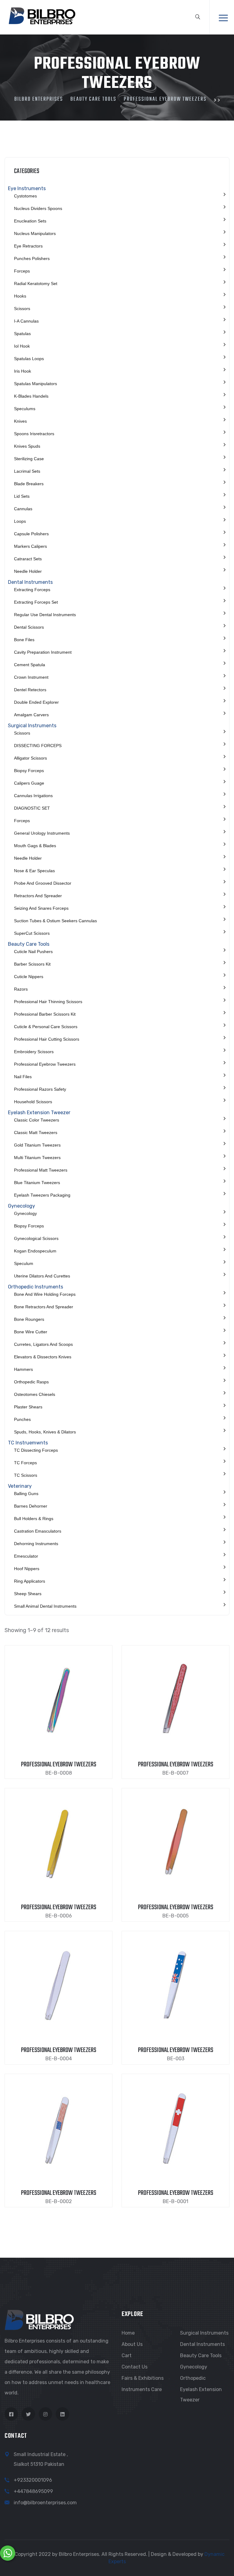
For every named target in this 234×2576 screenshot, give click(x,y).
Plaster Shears (28, 1407)
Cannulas (23, 509)
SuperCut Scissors (32, 933)
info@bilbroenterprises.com (45, 2503)
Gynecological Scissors (36, 1238)
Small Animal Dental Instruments (45, 1606)
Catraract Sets (28, 559)
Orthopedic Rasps (31, 1382)
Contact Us (135, 2367)
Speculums (25, 409)
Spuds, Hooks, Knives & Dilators (45, 1432)
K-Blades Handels (31, 396)
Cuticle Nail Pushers (33, 952)
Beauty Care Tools (29, 944)
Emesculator (26, 1556)
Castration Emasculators (38, 1531)
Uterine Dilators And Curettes (42, 1276)
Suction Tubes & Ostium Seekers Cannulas (55, 921)
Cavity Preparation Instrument (43, 652)
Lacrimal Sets (27, 471)
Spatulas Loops (29, 359)
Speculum (24, 1263)
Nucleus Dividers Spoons (38, 208)
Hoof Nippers (27, 1569)
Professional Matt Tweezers (41, 1170)
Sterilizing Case (29, 459)
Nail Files (23, 1077)
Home (128, 2333)
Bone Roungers (29, 1319)
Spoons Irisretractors (34, 434)
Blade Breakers (29, 484)
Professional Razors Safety (40, 1089)
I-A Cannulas (26, 321)
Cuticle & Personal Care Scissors (46, 1027)
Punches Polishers (32, 258)
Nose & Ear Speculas (34, 871)
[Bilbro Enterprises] (41, 15)
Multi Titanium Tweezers (37, 1158)
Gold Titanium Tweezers (37, 1145)
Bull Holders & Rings (34, 1519)
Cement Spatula (30, 665)
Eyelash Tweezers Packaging (42, 1195)
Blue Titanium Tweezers (37, 1183)
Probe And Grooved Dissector (43, 883)
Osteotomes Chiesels (35, 1394)
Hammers (23, 1369)
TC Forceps (25, 1463)
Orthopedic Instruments (35, 1287)
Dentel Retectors (30, 690)
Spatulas (22, 334)
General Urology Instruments (42, 833)
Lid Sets (22, 496)
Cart (127, 2356)
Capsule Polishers (31, 534)
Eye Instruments (27, 188)
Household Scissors (33, 1102)
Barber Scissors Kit (32, 964)
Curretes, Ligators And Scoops (43, 1344)
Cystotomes (25, 196)
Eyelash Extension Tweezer (39, 1113)
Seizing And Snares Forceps (41, 908)
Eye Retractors (28, 246)
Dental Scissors (29, 627)
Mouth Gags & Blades (35, 846)
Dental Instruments (30, 582)
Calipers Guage (29, 783)
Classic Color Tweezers (37, 1120)
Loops (20, 521)
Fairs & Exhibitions (143, 2378)
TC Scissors (26, 1475)
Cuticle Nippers (29, 977)
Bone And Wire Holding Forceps (45, 1294)
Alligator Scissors (30, 758)
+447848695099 (33, 2491)
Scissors (22, 309)
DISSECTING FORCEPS (38, 746)
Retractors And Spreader (38, 896)
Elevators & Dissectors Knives (43, 1357)
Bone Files (24, 640)
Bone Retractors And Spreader (44, 1307)
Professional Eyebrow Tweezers (45, 1064)
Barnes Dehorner (31, 1506)
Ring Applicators (30, 1581)
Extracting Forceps (32, 590)
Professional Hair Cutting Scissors (47, 1039)
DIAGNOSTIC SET (32, 808)
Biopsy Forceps (29, 771)
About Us (132, 2344)
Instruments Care (142, 2389)
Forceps (22, 271)
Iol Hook (22, 346)
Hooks (20, 296)
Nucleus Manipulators (35, 233)
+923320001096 (33, 2480)
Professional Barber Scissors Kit (45, 1014)
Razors (21, 989)
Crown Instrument (31, 677)
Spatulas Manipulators (35, 384)
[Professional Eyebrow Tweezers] (58, 1698)
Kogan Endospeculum (35, 1251)
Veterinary (20, 1486)
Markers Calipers (30, 546)
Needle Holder (28, 571)
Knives (20, 421)
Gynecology (21, 1206)
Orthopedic (193, 2378)
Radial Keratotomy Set (36, 284)
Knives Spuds (27, 446)
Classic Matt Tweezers (36, 1133)
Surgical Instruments (32, 726)
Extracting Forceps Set (36, 602)
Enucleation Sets (30, 221)
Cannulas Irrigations (33, 796)
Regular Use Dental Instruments (45, 615)
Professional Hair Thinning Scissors (48, 1002)
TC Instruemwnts (28, 1443)
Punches (22, 1419)
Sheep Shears (28, 1594)
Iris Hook (23, 371)
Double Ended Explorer (36, 702)
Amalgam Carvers (31, 715)
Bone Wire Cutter (31, 1332)
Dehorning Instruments (36, 1544)
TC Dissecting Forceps (36, 1450)
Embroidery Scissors (34, 1052)
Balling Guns (26, 1494)
